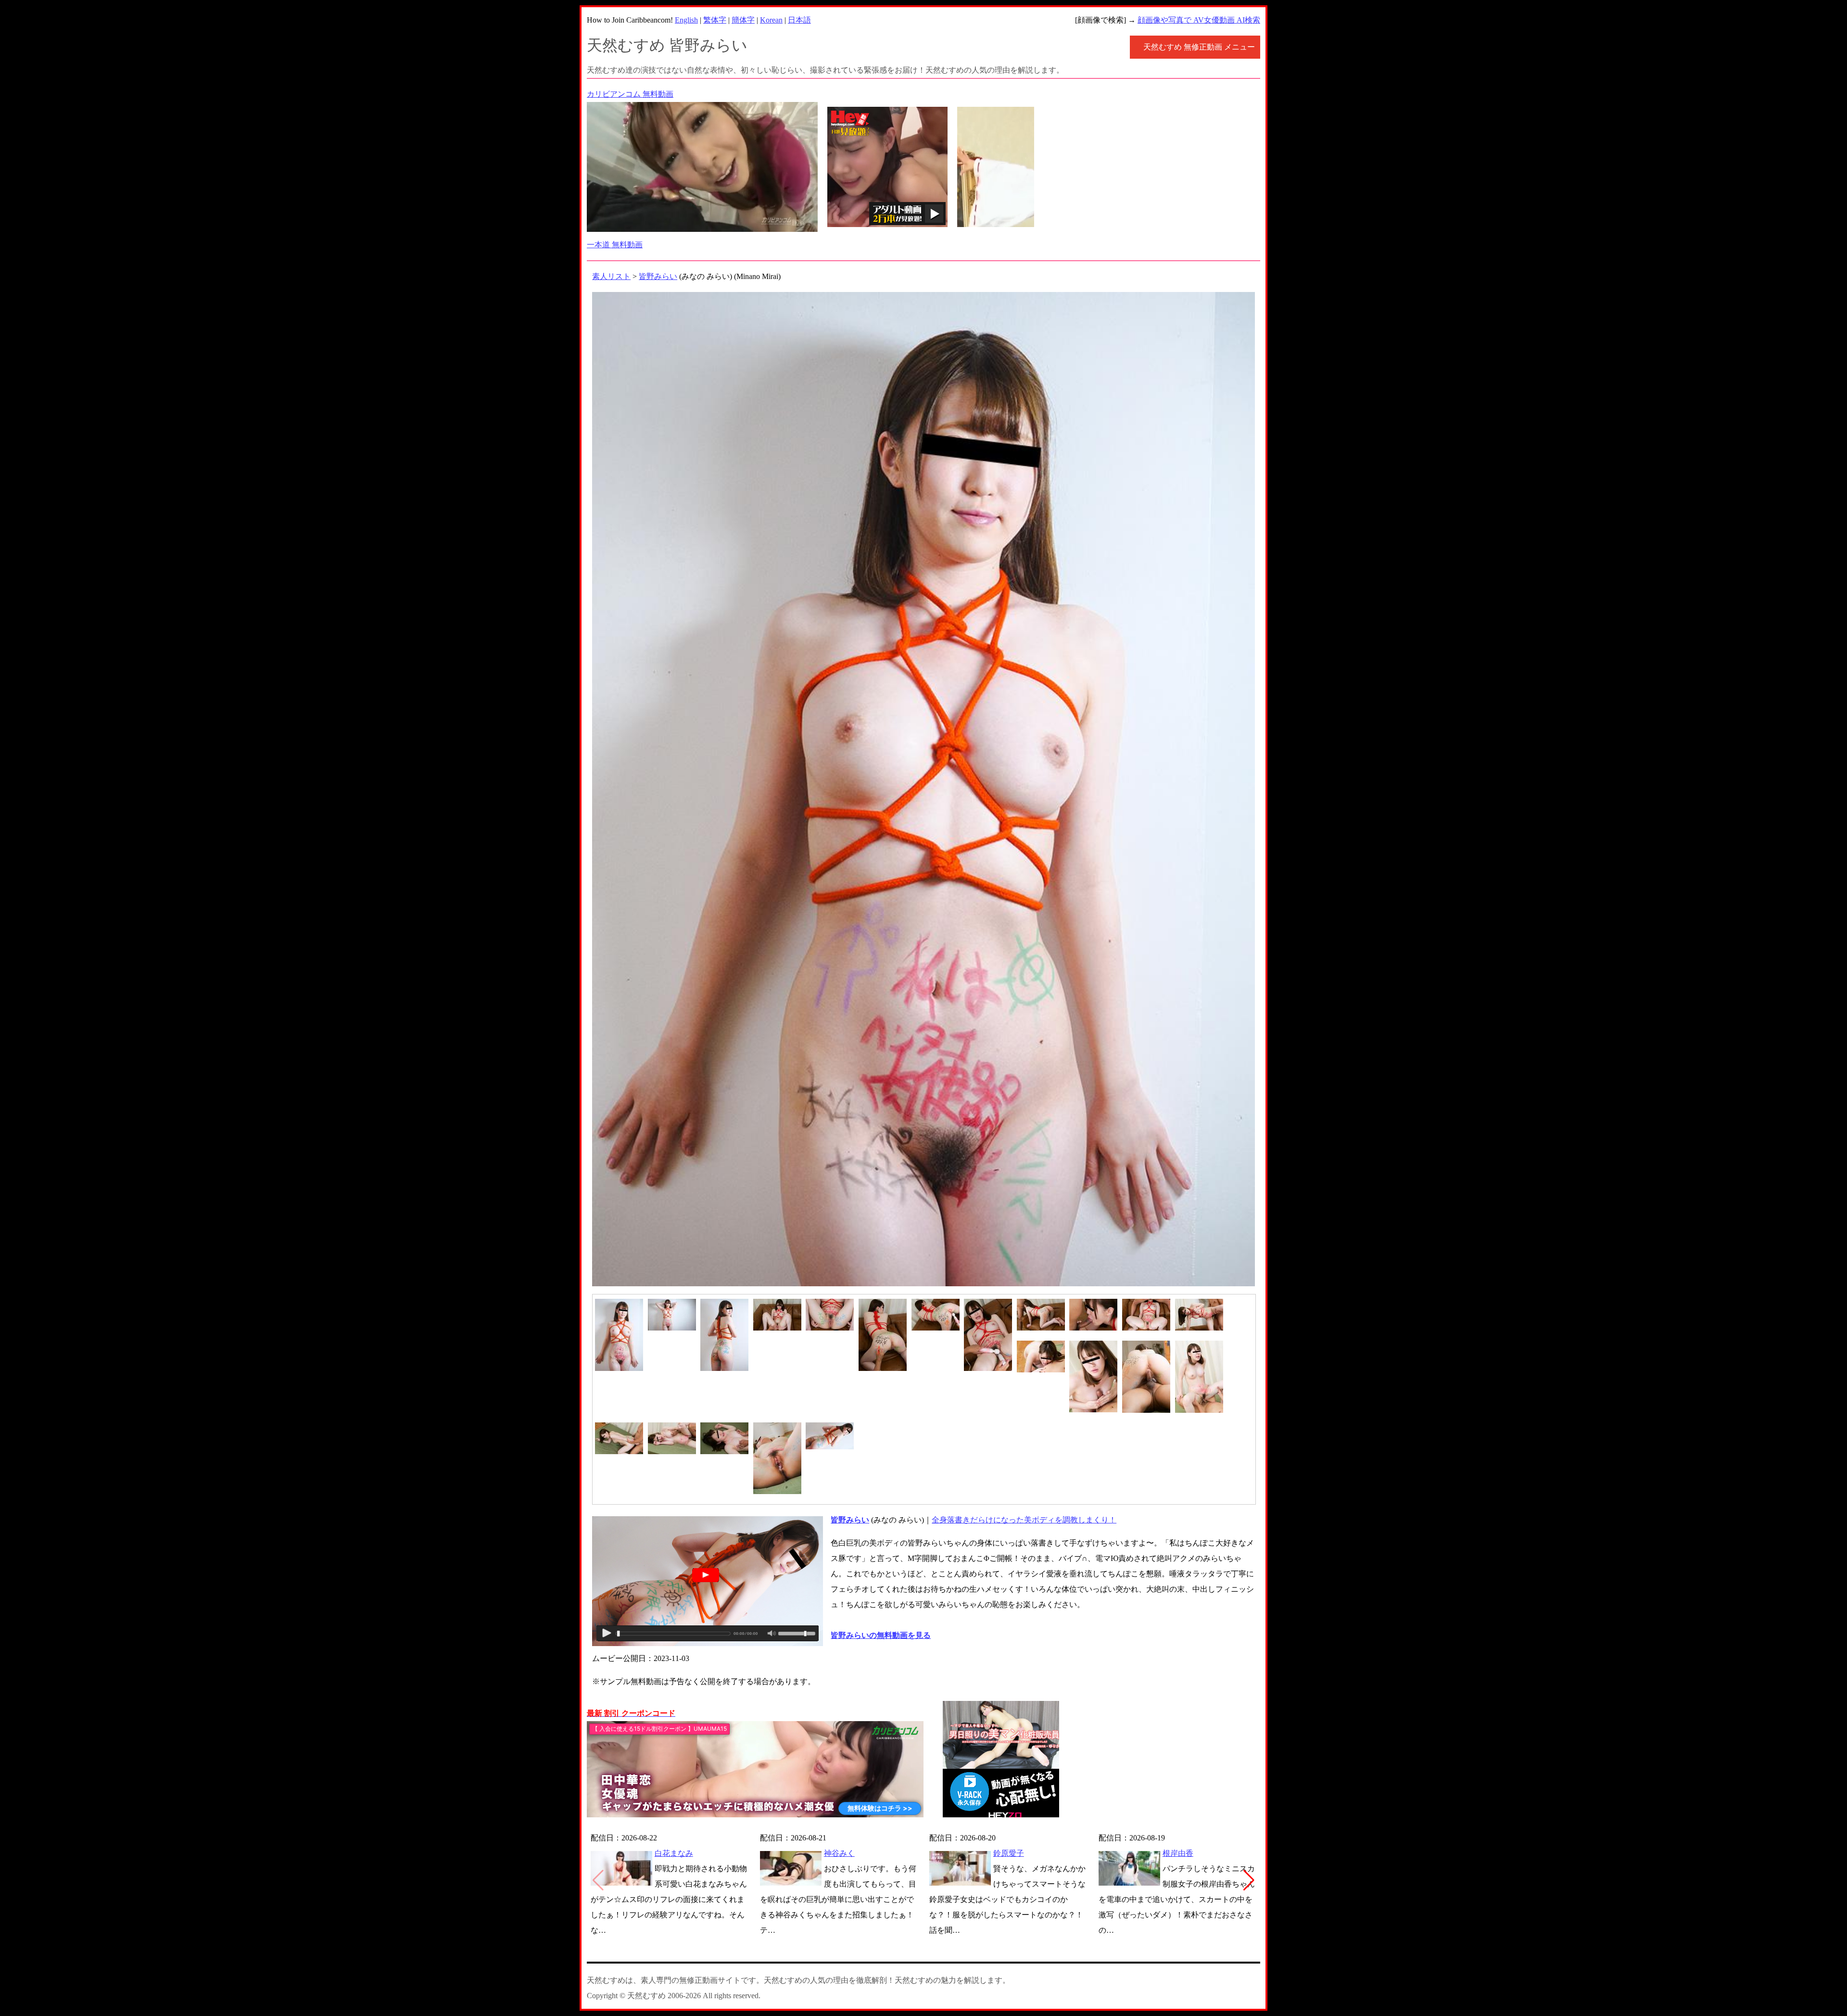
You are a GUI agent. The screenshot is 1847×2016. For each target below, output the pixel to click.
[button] (1249, 1880)
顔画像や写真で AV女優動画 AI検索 (1199, 20)
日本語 (799, 20)
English (686, 20)
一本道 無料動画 (615, 245)
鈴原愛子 (1009, 1853)
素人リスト (611, 276)
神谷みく (839, 1853)
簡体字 (743, 20)
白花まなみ (674, 1853)
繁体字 (715, 20)
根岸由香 (1178, 1853)
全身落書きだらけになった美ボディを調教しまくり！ (1024, 1520)
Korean (771, 20)
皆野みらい (658, 276)
